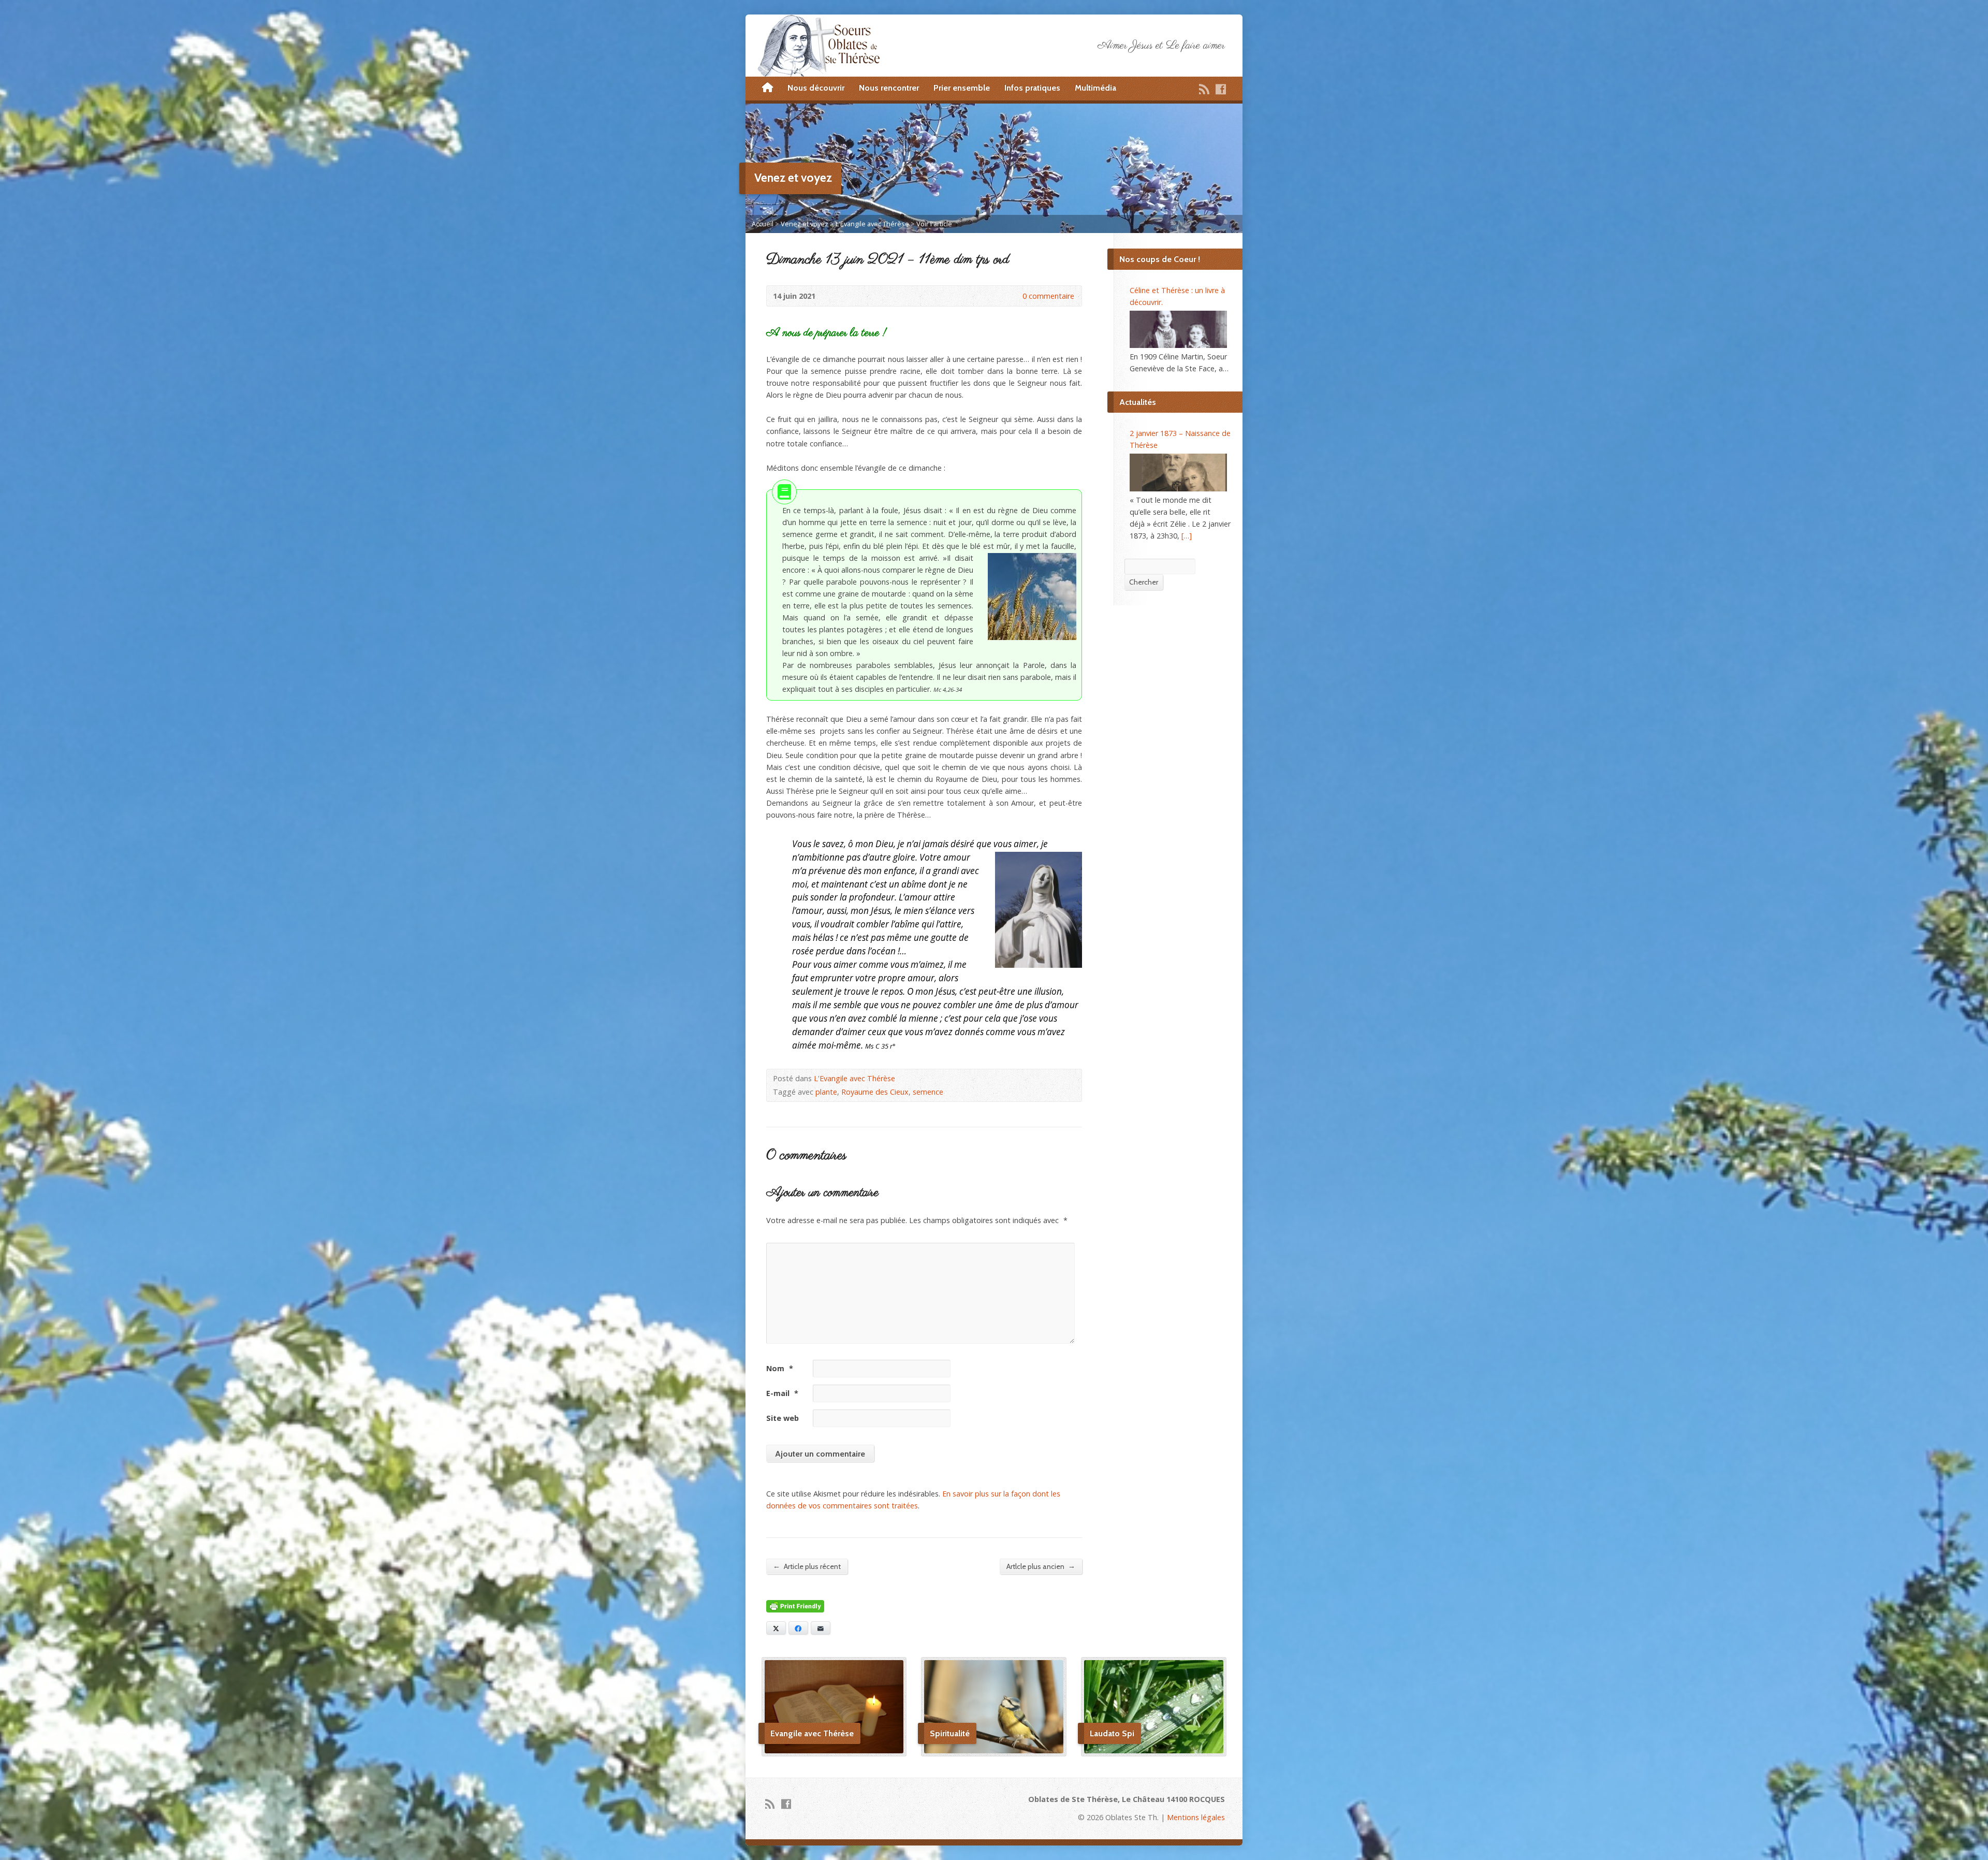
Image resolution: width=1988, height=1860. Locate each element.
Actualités (1138, 402)
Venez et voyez (805, 224)
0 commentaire (1014, 296)
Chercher (1144, 582)
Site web (783, 1418)
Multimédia (1095, 88)
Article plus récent (807, 1566)
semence (928, 1092)
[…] (1187, 536)
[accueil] (768, 88)
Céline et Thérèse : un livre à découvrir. (1177, 296)
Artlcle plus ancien (1041, 1566)
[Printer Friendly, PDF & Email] (795, 1607)
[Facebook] (1221, 89)
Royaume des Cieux (875, 1092)
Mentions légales (1196, 1817)
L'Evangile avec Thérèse (872, 224)
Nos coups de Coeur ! (1160, 259)
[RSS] (1204, 89)
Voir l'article (934, 224)
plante (826, 1092)
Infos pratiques (1032, 88)
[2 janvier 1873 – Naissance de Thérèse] (1178, 472)
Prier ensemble (962, 88)
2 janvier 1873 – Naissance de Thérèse (1180, 439)
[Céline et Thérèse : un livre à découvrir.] (1178, 329)
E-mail (782, 1393)
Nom (780, 1368)
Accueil (763, 224)
